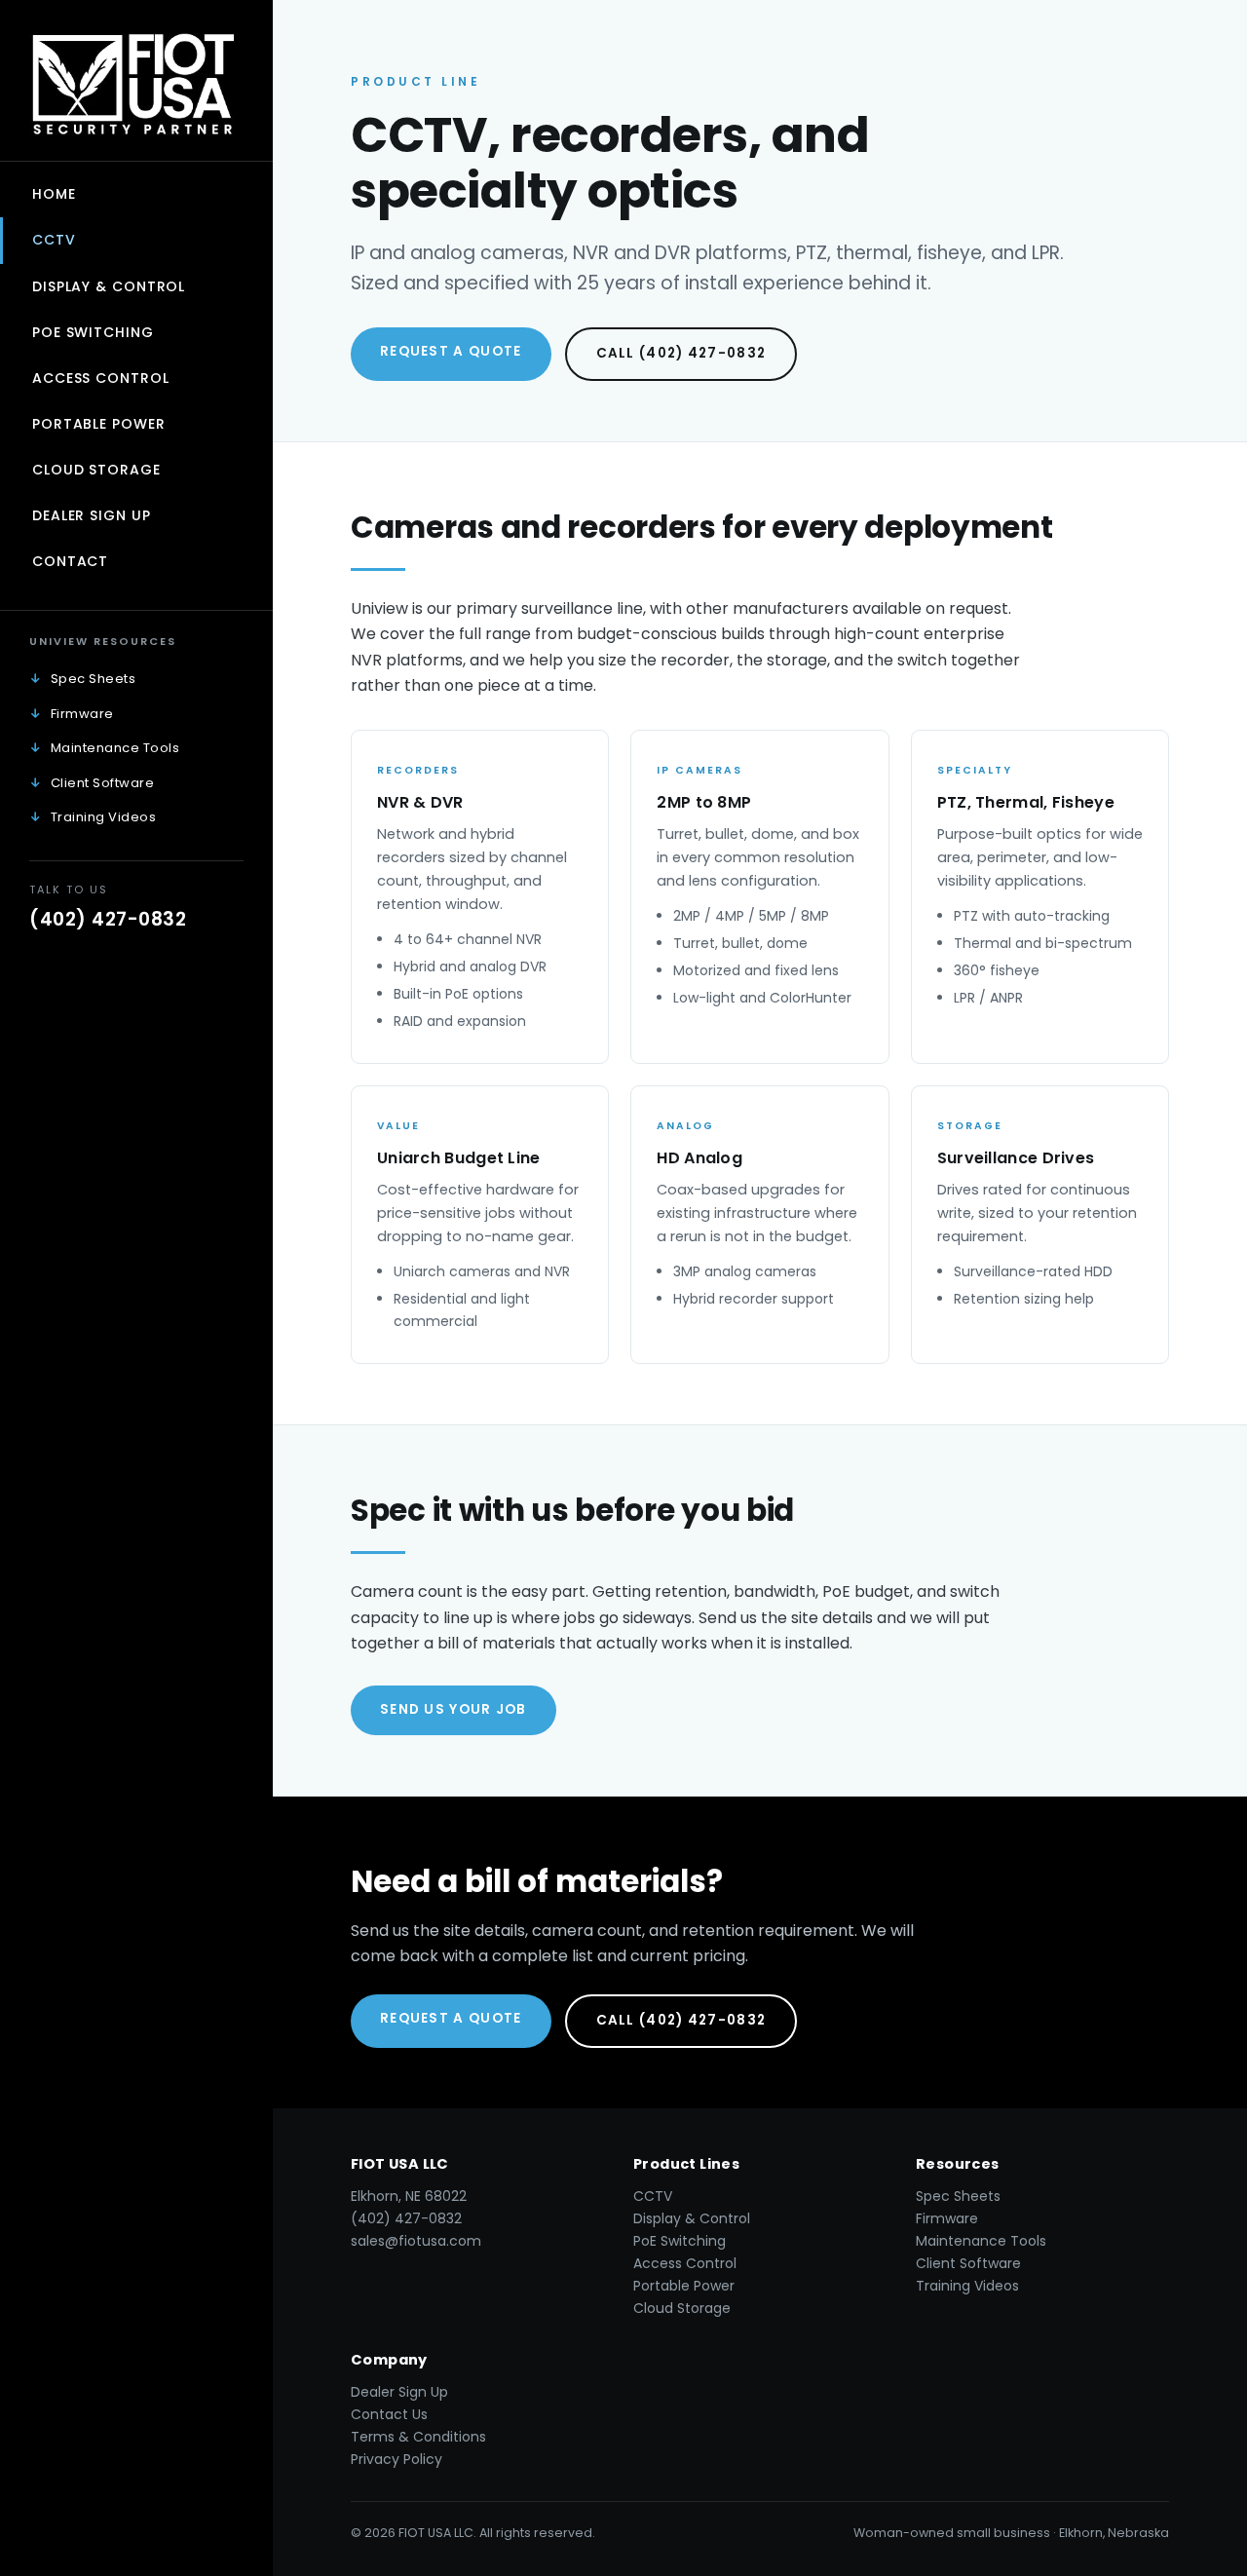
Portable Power (99, 424)
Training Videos (104, 817)
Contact (70, 561)
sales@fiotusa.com (416, 2241)
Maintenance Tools (115, 748)
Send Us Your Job (453, 1709)
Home (54, 194)
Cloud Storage (96, 470)
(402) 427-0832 (108, 919)
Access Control (101, 378)
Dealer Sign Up (92, 515)
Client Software (103, 783)
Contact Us (389, 2414)
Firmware (82, 714)
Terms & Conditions (418, 2437)
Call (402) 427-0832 (681, 353)
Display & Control (109, 286)
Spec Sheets (94, 679)
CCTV (54, 240)
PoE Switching (93, 332)
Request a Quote (451, 351)
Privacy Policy (397, 2459)
